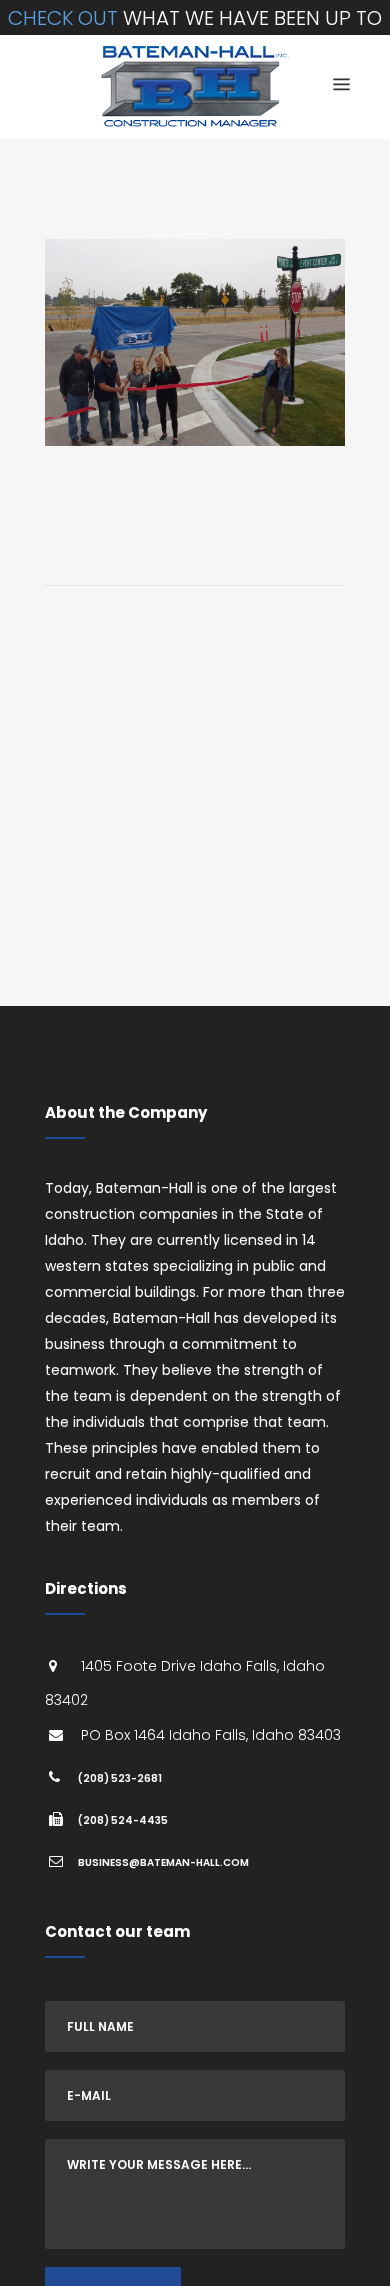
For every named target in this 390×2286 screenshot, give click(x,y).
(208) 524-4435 (123, 1820)
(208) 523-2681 (120, 1778)
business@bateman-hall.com (163, 1862)
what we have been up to (195, 18)
